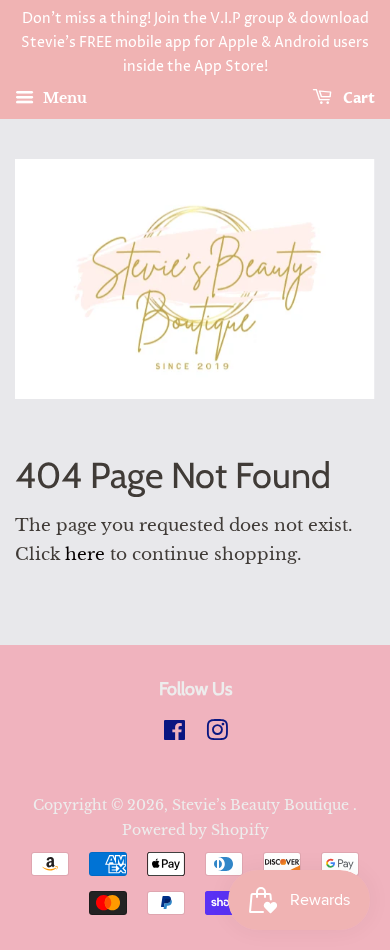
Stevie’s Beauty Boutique (262, 805)
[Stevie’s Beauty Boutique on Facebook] (174, 734)
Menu (63, 99)
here (85, 554)
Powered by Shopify (195, 830)
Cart (357, 99)
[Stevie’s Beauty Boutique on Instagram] (217, 734)
